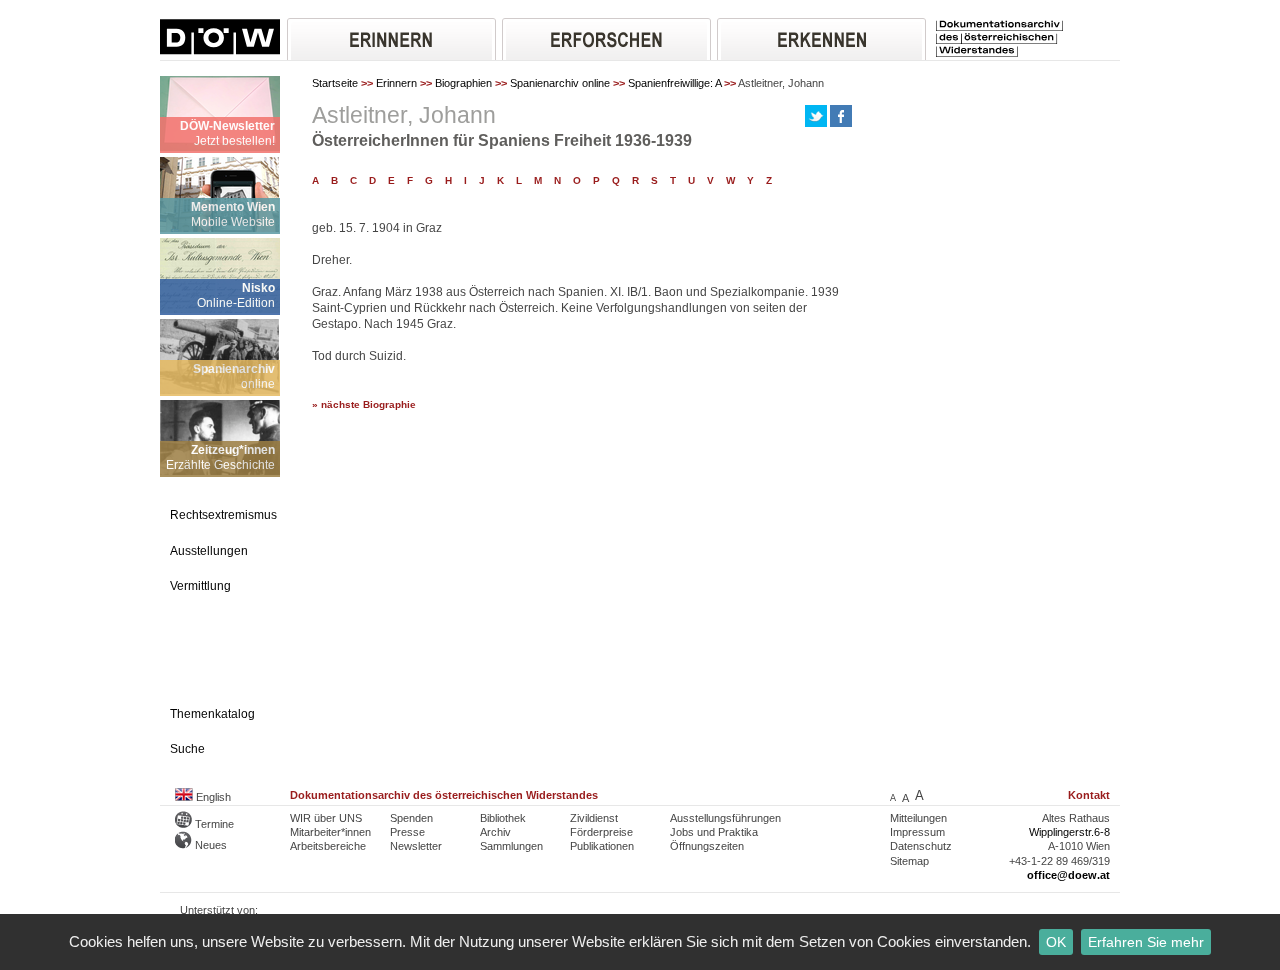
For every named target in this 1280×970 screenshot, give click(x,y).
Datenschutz (921, 846)
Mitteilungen (918, 818)
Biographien (463, 83)
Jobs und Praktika (714, 832)
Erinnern (396, 83)
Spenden (411, 818)
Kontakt (1089, 795)
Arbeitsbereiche (328, 846)
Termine (213, 824)
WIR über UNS (326, 818)
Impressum (917, 832)
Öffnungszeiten (707, 846)
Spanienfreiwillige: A (674, 83)
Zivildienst (594, 818)
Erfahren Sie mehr (1146, 942)
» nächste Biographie (364, 404)
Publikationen (602, 846)
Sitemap (909, 861)
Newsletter (416, 846)
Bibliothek (503, 818)
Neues (209, 845)
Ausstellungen (209, 551)
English (212, 797)
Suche (187, 749)
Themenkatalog (212, 714)
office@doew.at (1068, 875)
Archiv (495, 832)
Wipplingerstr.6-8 (1069, 832)
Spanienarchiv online (560, 83)
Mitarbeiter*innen (330, 832)
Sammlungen (511, 846)
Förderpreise (601, 832)
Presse (407, 832)
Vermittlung (200, 586)
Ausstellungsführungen (725, 818)
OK (1056, 942)
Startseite (335, 83)
